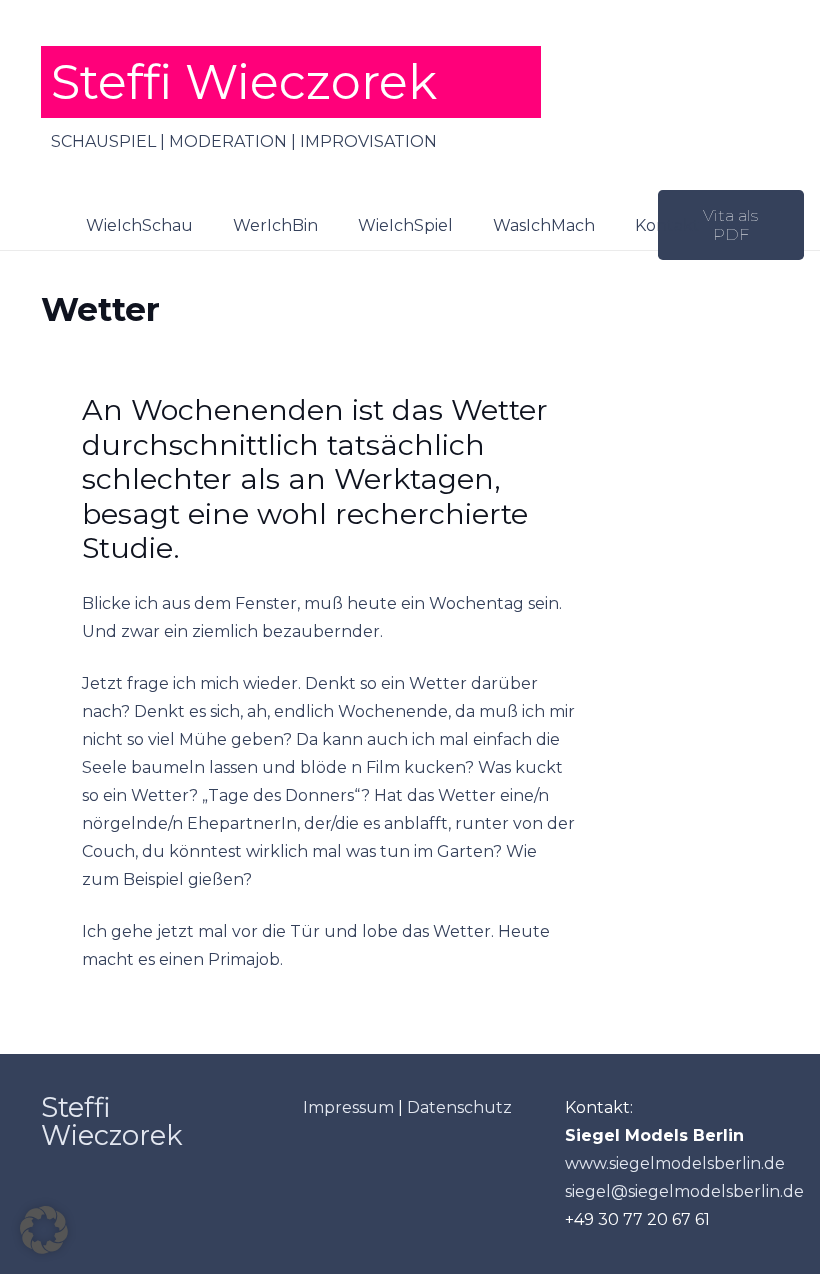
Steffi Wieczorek (112, 1121)
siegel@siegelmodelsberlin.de (684, 1191)
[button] (609, 224)
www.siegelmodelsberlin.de (675, 1163)
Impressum (348, 1107)
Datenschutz (459, 1107)
